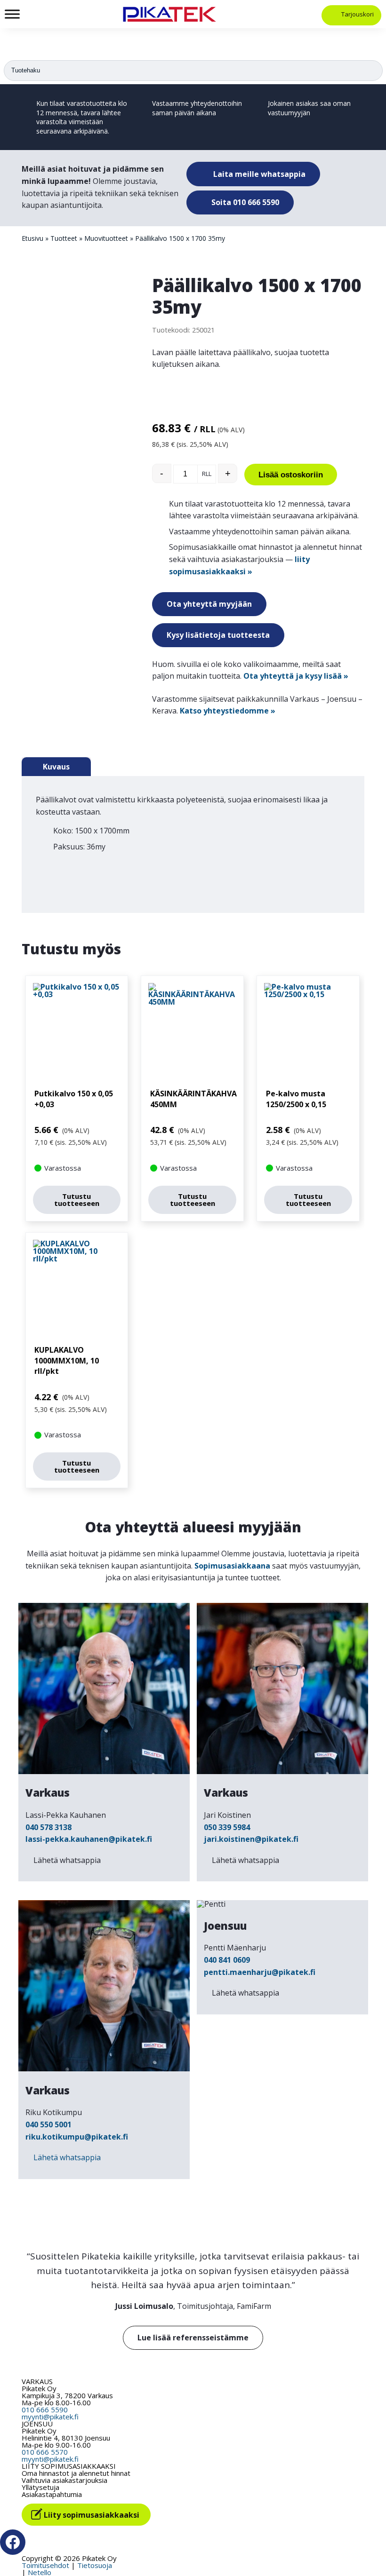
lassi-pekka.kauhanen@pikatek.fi (89, 1839)
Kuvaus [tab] (56, 767)
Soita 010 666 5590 (244, 202)
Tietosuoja (95, 2565)
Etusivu (32, 238)
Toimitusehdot (45, 2565)
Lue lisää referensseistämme (193, 2338)
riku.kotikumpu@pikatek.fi (77, 2137)
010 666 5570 (45, 2452)
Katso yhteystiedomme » (228, 711)
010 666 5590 (45, 2410)
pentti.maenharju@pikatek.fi (260, 1972)
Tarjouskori (358, 14)
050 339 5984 (227, 1827)
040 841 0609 (227, 1960)
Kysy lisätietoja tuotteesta (218, 635)
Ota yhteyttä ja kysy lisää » (296, 676)
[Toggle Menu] (12, 14)
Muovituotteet (106, 238)
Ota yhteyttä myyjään (209, 604)
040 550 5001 (48, 2124)
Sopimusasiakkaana (232, 1566)
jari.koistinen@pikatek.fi (251, 1839)
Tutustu (77, 1200)
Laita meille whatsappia (258, 174)
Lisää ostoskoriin (291, 475)
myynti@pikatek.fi (50, 2417)
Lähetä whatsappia (67, 1860)
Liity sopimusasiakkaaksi (92, 2515)
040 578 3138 (48, 1827)
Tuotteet (64, 238)
